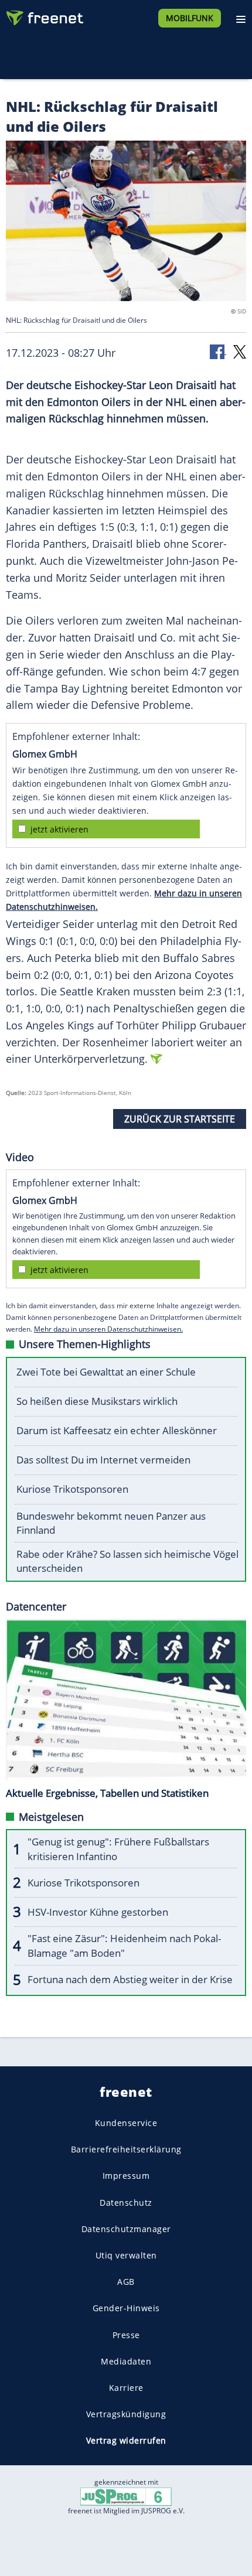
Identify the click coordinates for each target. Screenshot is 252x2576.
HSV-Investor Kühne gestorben (98, 1912)
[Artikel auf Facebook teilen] (218, 351)
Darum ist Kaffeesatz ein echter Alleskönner (117, 1430)
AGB (126, 2282)
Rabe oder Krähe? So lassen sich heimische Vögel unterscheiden (127, 1561)
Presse (126, 2334)
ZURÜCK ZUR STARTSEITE (180, 1119)
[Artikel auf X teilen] (240, 351)
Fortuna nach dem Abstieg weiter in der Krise (130, 1979)
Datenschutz (126, 2202)
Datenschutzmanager (126, 2228)
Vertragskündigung (126, 2414)
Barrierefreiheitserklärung (126, 2149)
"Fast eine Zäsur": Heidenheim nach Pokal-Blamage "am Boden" (124, 1946)
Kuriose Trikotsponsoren (72, 1489)
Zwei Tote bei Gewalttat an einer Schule (106, 1372)
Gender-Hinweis (126, 2308)
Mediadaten (126, 2361)
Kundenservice (126, 2123)
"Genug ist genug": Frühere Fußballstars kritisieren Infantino (118, 1849)
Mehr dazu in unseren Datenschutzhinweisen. (108, 1329)
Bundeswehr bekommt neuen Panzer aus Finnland (111, 1523)
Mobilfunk (190, 18)
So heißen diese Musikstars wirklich (97, 1401)
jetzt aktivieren (59, 829)
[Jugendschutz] (126, 2496)
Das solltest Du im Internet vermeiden (103, 1460)
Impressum (126, 2176)
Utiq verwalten (126, 2255)
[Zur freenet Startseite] (43, 15)
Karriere (126, 2387)
